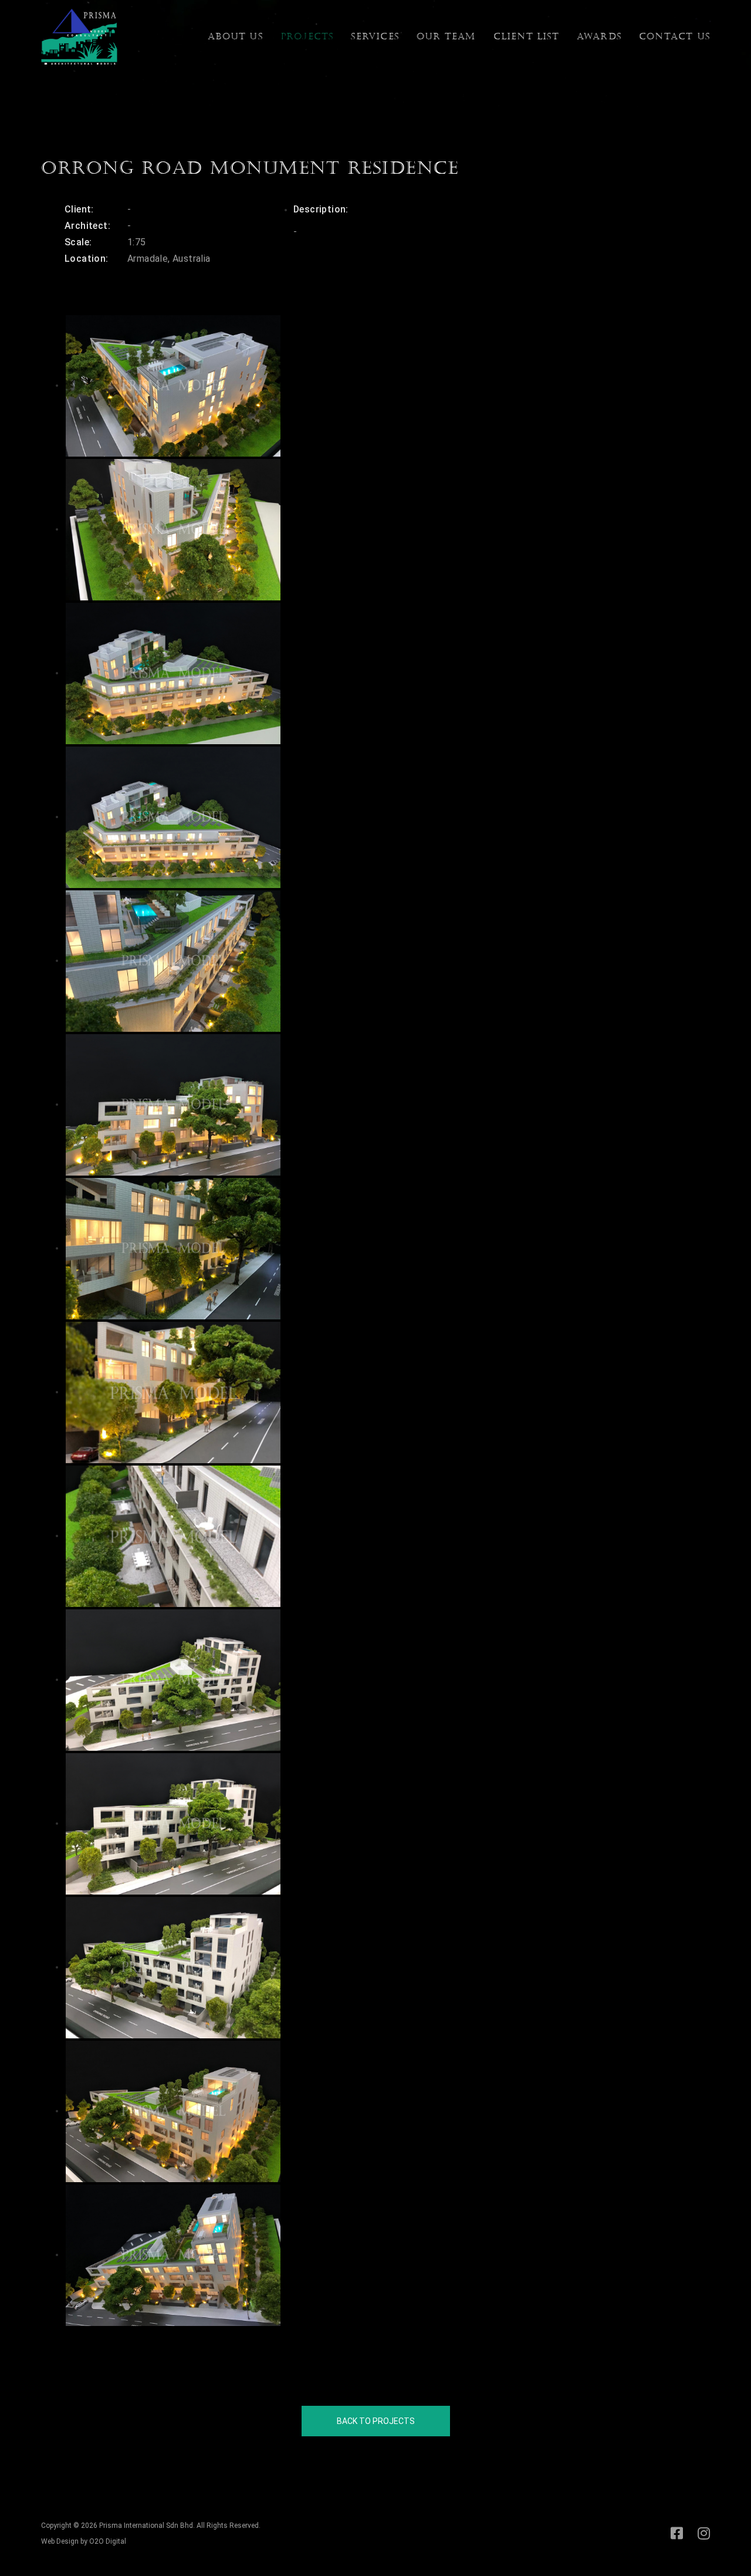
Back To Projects (376, 2421)
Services (375, 36)
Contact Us (674, 36)
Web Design (60, 2541)
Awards (599, 36)
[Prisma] (79, 36)
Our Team (446, 36)
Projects (307, 36)
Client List (526, 36)
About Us (235, 36)
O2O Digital (108, 2541)
